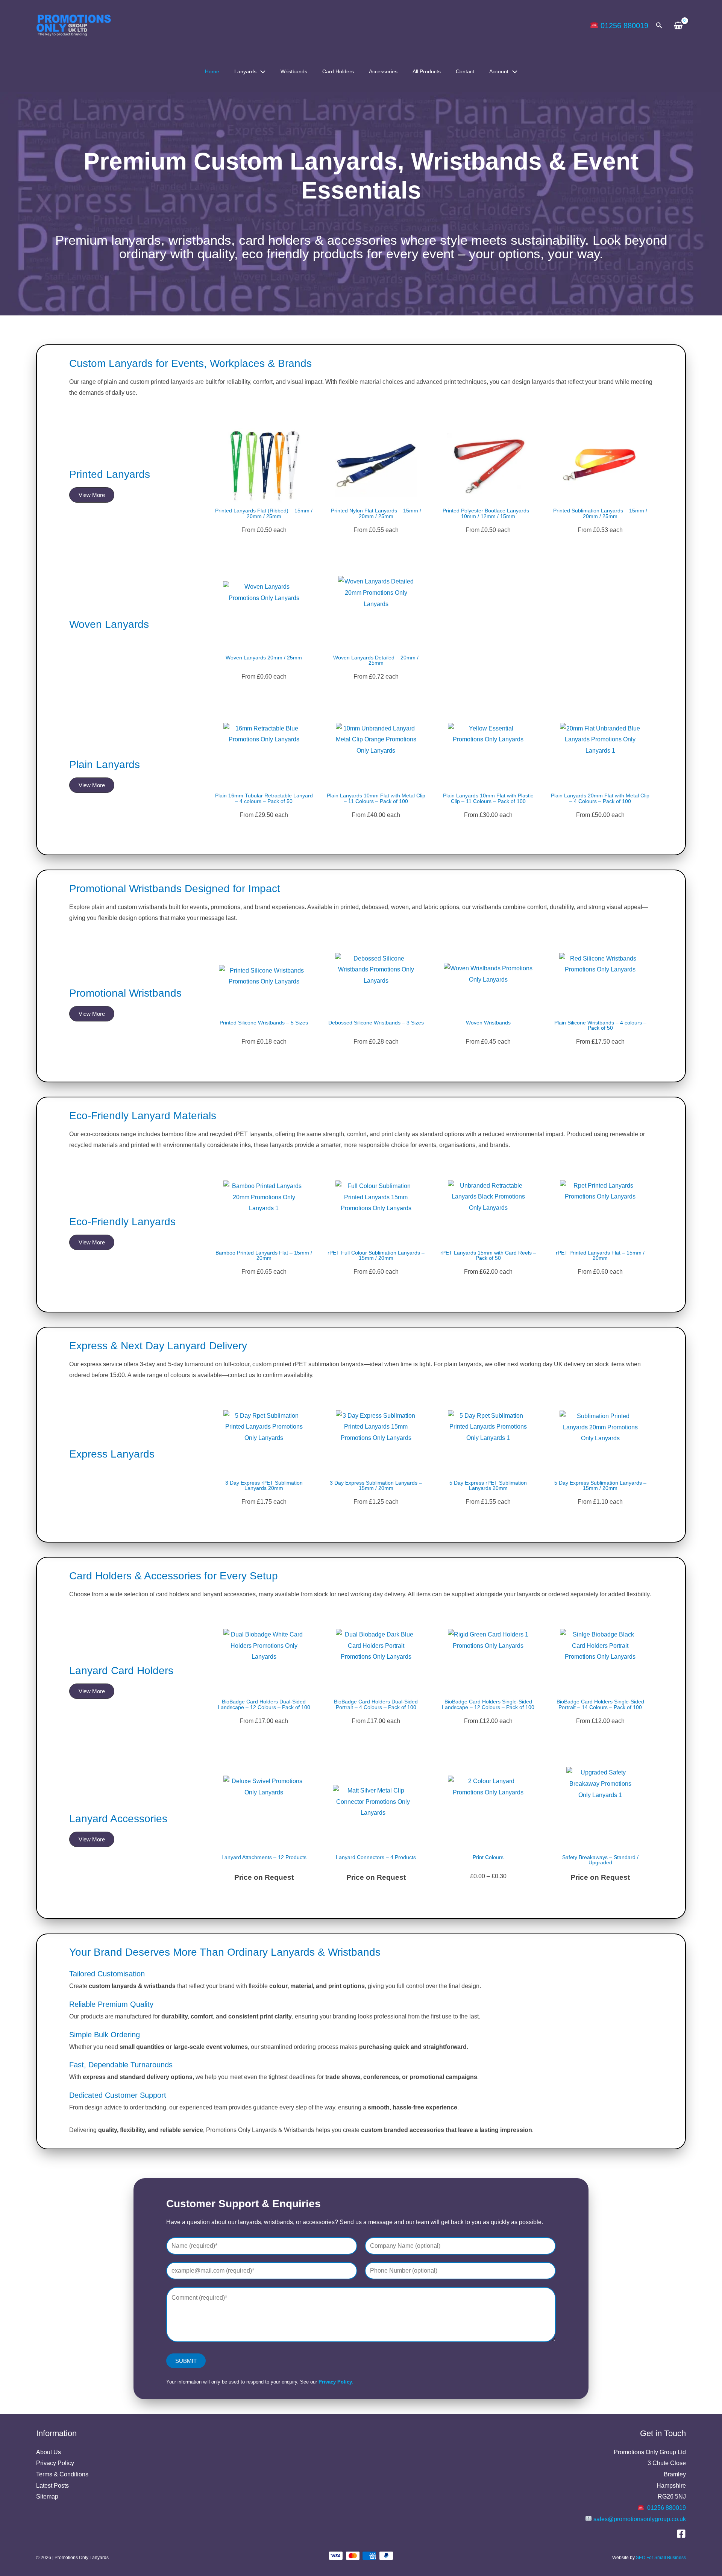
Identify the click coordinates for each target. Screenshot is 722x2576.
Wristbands (294, 71)
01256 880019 (624, 26)
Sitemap (47, 2496)
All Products (427, 71)
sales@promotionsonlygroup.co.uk (640, 2519)
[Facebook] (681, 2534)
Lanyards (245, 71)
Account (499, 71)
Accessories (383, 71)
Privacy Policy (55, 2463)
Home (212, 71)
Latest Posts (52, 2486)
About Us (49, 2452)
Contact (465, 71)
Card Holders (338, 71)
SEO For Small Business (661, 2558)
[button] (659, 26)
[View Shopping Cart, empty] (678, 26)
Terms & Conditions (62, 2474)
